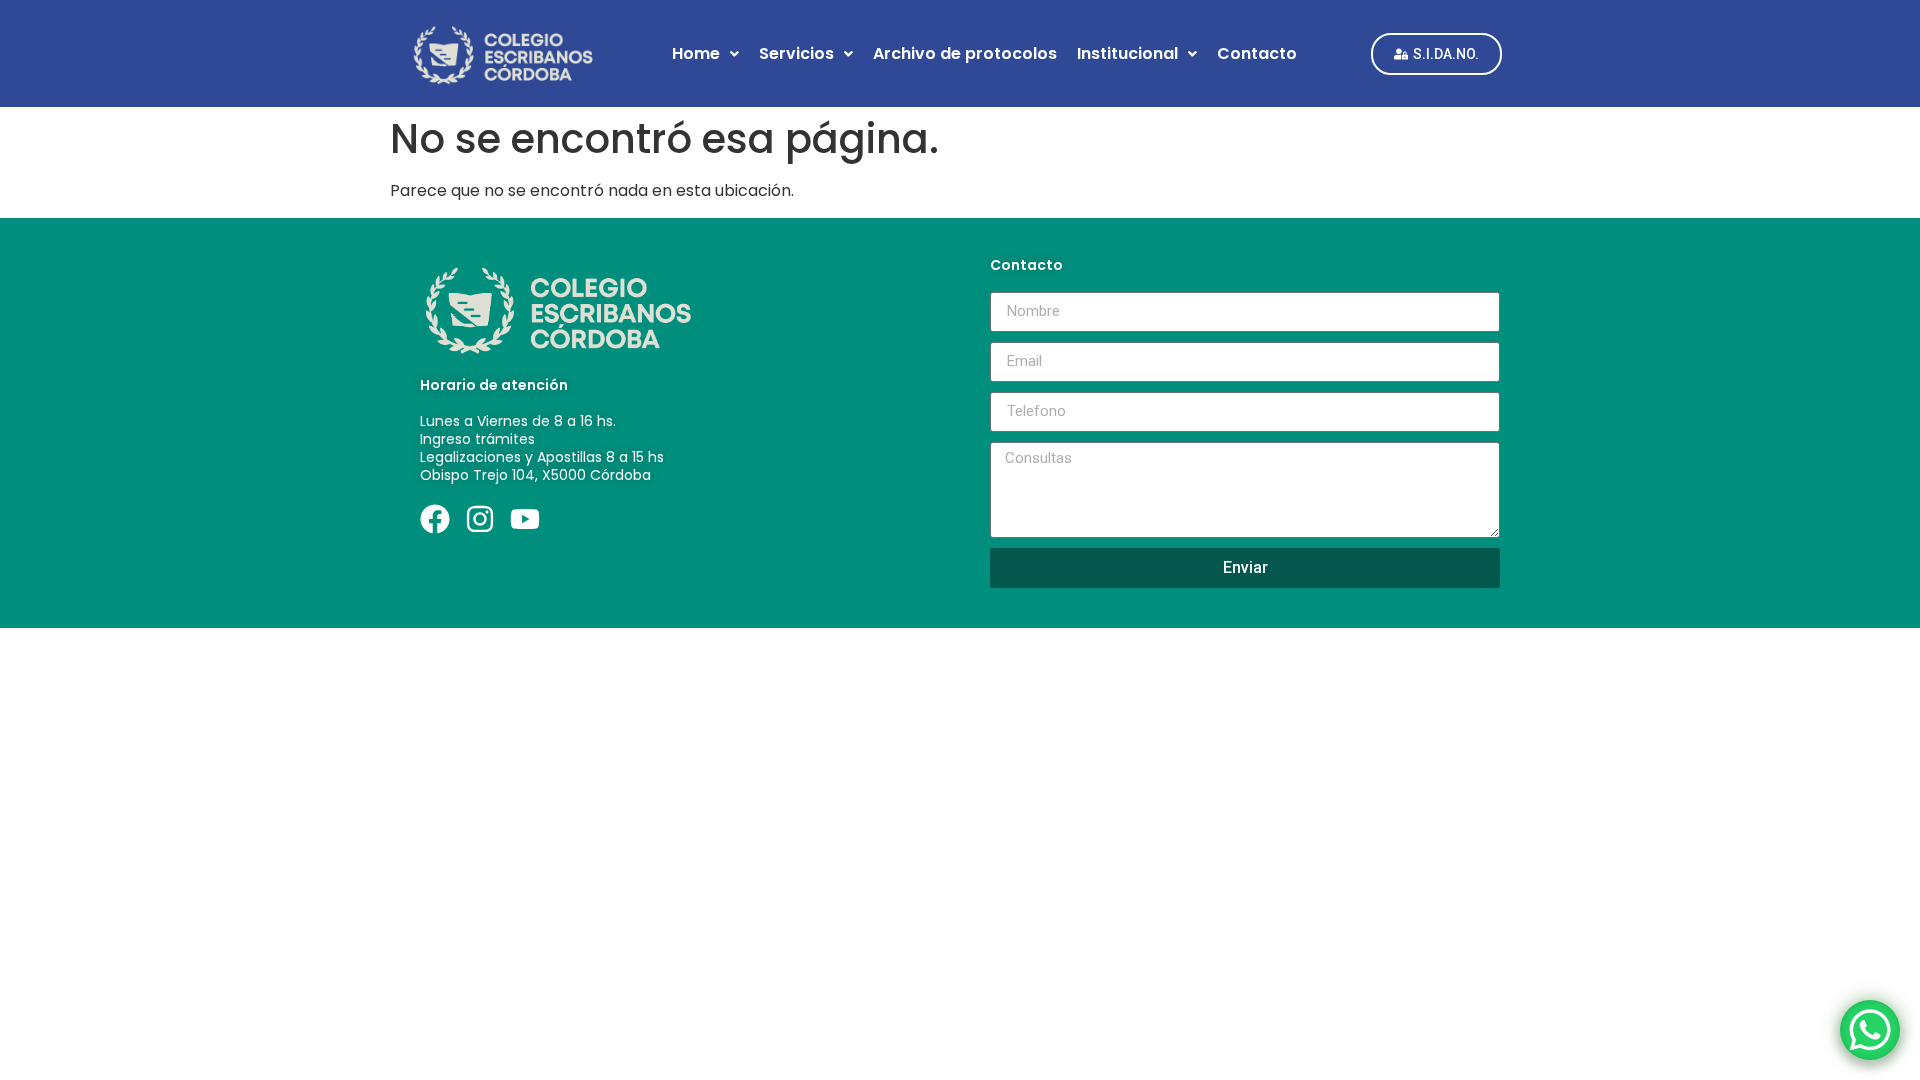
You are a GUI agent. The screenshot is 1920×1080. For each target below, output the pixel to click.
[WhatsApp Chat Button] (1870, 1030)
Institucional (1127, 53)
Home (696, 53)
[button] (705, 54)
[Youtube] (525, 519)
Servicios (796, 53)
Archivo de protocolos (965, 53)
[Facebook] (435, 519)
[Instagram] (480, 519)
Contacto (1257, 53)
